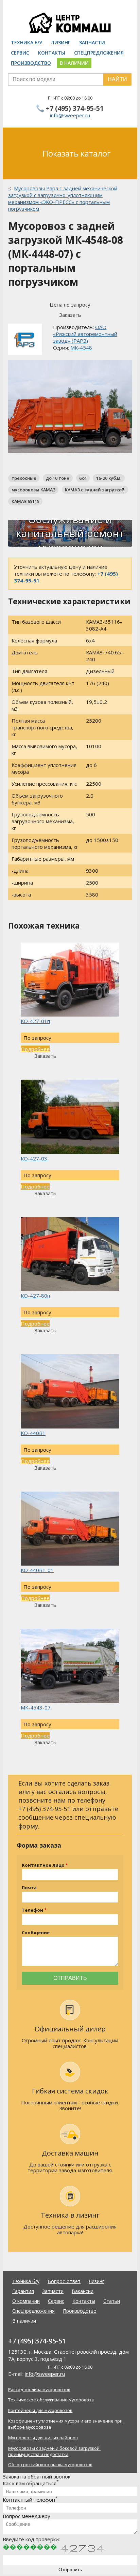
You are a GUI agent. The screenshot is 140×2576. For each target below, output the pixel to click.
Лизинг (61, 42)
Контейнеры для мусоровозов (40, 2410)
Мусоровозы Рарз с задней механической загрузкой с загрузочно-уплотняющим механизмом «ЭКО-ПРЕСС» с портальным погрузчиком (63, 198)
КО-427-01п (35, 1021)
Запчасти (92, 42)
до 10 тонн (58, 478)
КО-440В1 (33, 1433)
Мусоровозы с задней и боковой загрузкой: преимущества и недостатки (54, 2451)
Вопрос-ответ (64, 2281)
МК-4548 (81, 347)
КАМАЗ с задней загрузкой (95, 490)
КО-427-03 (34, 1158)
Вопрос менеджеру (27, 2516)
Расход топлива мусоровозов (39, 2389)
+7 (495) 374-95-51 (75, 108)
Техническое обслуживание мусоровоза (51, 2400)
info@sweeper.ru (70, 115)
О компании (26, 2301)
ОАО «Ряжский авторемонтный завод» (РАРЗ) (85, 334)
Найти (117, 79)
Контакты (52, 53)
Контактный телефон (30, 2500)
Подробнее (35, 1049)
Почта (29, 1888)
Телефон (32, 1910)
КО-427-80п (35, 1296)
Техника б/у (27, 42)
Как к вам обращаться (31, 2483)
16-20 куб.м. (109, 478)
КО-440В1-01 (37, 1570)
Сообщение (36, 1933)
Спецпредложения (99, 53)
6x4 (83, 478)
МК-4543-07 (36, 1707)
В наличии (74, 63)
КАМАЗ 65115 (25, 501)
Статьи (112, 2301)
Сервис (20, 53)
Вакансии (83, 2291)
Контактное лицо (43, 1865)
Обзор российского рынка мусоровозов (50, 2464)
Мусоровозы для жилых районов (43, 2438)
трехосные (24, 478)
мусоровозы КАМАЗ (33, 490)
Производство (31, 63)
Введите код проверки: (31, 2539)
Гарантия (23, 2291)
